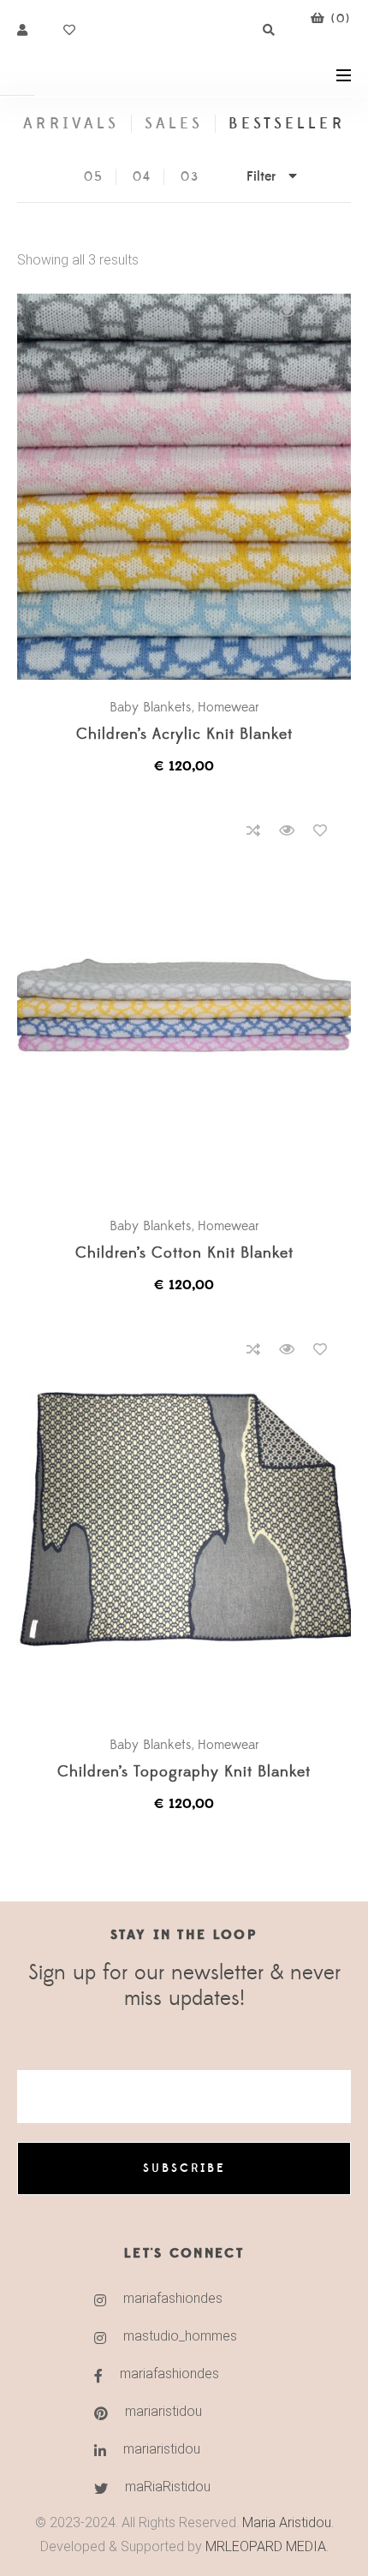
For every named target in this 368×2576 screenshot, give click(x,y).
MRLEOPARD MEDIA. (267, 2546)
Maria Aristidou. (286, 2522)
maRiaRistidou (168, 2487)
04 (142, 177)
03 (190, 177)
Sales (174, 124)
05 (94, 177)
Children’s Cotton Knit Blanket (184, 1254)
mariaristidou (163, 2411)
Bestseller (287, 124)
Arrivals (71, 124)
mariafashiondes (173, 2298)
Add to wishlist (320, 312)
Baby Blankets (151, 707)
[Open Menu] (344, 74)
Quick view (287, 312)
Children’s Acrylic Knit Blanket (184, 735)
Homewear (229, 707)
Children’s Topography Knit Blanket (184, 1773)
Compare (253, 312)
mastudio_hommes (180, 2336)
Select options (193, 488)
